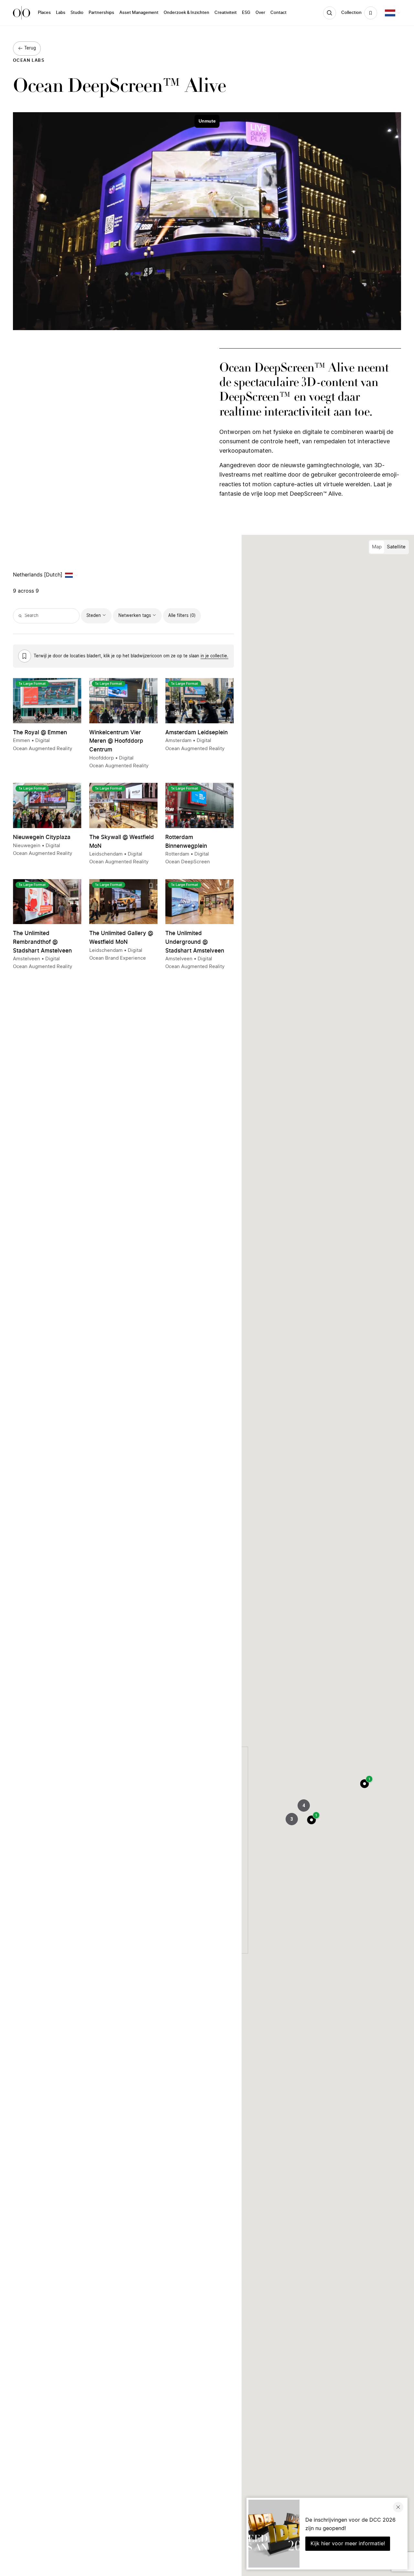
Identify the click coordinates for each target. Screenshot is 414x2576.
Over (260, 13)
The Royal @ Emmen (40, 733)
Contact (278, 13)
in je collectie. (214, 656)
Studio (77, 13)
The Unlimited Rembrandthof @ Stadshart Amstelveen (42, 942)
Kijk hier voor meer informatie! (348, 2544)
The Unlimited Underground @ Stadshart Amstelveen (195, 942)
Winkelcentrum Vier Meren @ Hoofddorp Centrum (116, 741)
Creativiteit (226, 13)
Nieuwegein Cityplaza (42, 837)
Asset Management (139, 13)
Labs (61, 13)
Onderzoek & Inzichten (186, 13)
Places (44, 13)
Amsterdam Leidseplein (196, 733)
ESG (246, 13)
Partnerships (101, 13)
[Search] (330, 13)
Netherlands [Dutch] (38, 575)
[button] (365, 1784)
